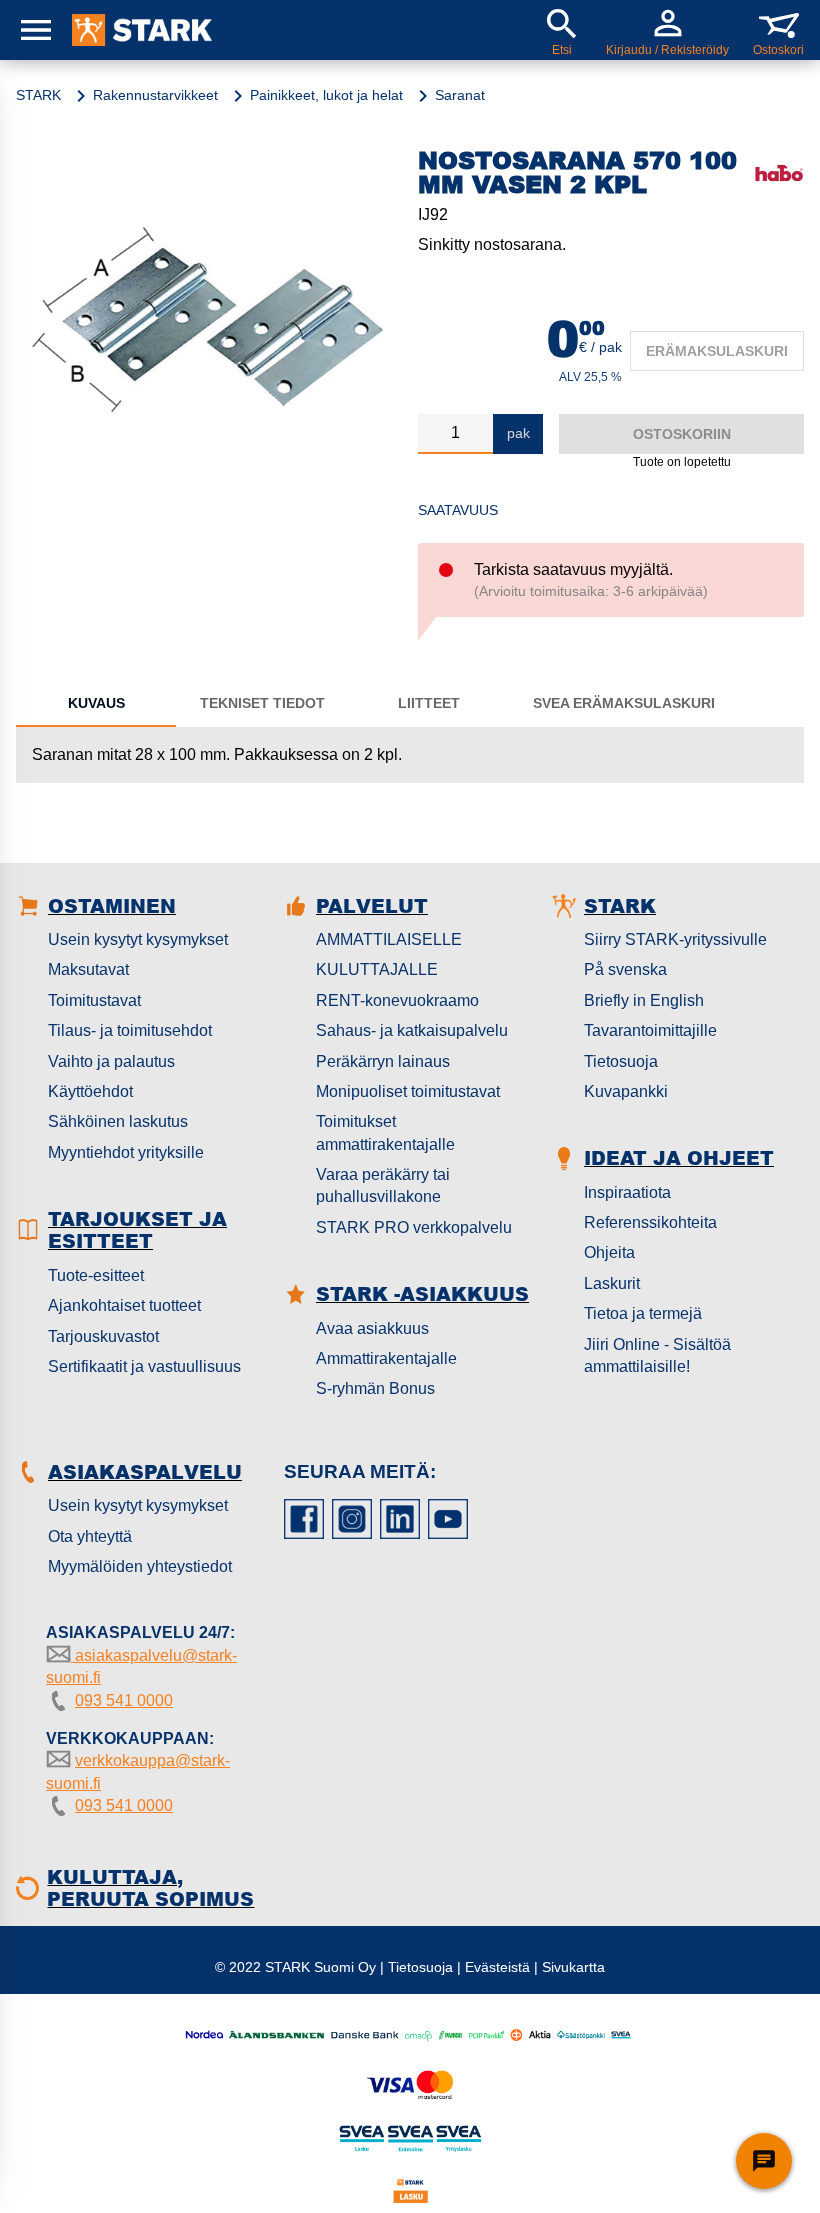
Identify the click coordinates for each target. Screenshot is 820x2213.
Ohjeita (609, 1252)
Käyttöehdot (90, 1091)
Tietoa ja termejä (643, 1313)
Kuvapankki (626, 1091)
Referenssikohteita (650, 1222)
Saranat (460, 95)
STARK (38, 95)
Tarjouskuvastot (103, 1336)
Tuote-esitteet (96, 1275)
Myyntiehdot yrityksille (126, 1152)
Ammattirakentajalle (386, 1358)
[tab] (96, 703)
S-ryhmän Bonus (375, 1388)
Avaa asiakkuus (372, 1328)
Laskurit (612, 1283)
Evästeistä (497, 1967)
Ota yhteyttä (90, 1536)
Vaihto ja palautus (111, 1061)
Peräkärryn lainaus (383, 1061)
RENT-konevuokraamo (397, 1000)
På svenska (625, 969)
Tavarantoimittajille (650, 1030)
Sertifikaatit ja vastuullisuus (144, 1366)
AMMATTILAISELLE (389, 939)
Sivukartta (573, 1967)
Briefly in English (644, 1000)
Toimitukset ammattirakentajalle (385, 1132)
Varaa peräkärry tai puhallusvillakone (383, 1185)
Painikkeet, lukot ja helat (326, 95)
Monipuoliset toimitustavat (408, 1091)
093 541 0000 (124, 1700)
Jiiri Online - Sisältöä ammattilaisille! (657, 1355)
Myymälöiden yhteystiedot (140, 1566)
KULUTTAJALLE (377, 969)
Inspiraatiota (627, 1192)
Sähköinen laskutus (118, 1121)
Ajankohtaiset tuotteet (124, 1305)
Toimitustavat (94, 1000)
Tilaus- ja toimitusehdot (130, 1030)
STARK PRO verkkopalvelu (414, 1227)
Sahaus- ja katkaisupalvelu (412, 1030)
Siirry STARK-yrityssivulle (675, 939)
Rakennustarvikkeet (155, 95)
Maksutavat (88, 969)
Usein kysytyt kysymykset (138, 939)
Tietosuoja (621, 1061)
